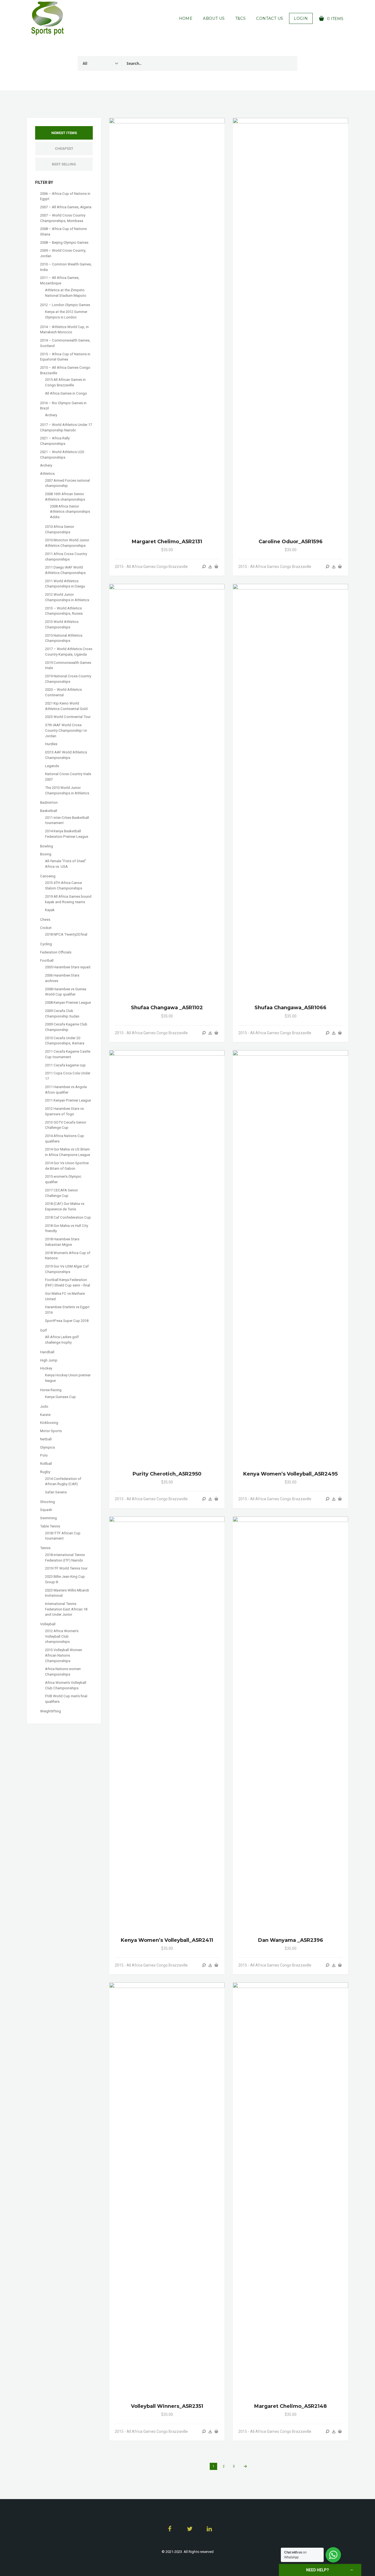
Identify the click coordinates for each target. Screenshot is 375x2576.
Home (186, 18)
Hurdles (51, 744)
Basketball (49, 811)
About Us (214, 18)
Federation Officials (56, 952)
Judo (44, 1406)
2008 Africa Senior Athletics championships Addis (70, 512)
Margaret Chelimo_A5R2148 (290, 2406)
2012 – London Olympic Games (65, 305)
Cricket (46, 928)
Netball (46, 1439)
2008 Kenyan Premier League (68, 1003)
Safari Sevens (56, 1492)
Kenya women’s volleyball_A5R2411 (167, 1940)
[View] (204, 567)
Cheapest (64, 149)
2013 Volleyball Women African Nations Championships (64, 1655)
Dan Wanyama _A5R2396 (291, 1940)
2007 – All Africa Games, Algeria (66, 207)
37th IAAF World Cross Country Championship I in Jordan (66, 730)
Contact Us (270, 18)
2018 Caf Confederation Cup (68, 1217)
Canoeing (48, 876)
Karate (45, 1415)
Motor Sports (51, 1431)
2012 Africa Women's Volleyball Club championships (62, 1636)
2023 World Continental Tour (68, 717)
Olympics (47, 1447)
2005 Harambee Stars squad (68, 967)
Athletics (47, 474)
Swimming (48, 1518)
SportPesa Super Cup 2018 (67, 1321)
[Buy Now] (210, 567)
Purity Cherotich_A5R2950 (167, 1474)
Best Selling (64, 164)
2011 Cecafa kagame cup (65, 1065)
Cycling (46, 944)
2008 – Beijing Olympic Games (64, 242)
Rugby (45, 1472)
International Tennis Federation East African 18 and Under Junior (66, 1609)
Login (301, 18)
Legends (52, 766)
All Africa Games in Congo (66, 393)
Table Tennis (50, 1526)
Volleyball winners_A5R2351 (167, 2406)
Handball (47, 1352)
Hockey (46, 1368)
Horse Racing (51, 1390)
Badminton (49, 802)
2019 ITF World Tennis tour (66, 1568)
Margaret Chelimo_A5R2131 (167, 542)
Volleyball (48, 1624)
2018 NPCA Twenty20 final (66, 934)
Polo (44, 1455)
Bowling (47, 846)
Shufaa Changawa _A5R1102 (167, 1008)
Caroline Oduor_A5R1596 (291, 542)
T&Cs (241, 18)
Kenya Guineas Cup (60, 1397)
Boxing (46, 854)
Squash (46, 1510)
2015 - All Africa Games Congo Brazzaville (151, 567)
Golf (44, 1330)
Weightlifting (51, 1711)
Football (47, 960)
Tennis (45, 1548)
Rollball (46, 1464)
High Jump (49, 1360)
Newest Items (64, 133)
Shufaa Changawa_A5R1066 (290, 1008)
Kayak (50, 910)
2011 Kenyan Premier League (68, 1100)
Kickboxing (49, 1423)
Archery (51, 415)
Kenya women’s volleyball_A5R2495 (290, 1474)
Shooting (47, 1502)
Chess (45, 920)
